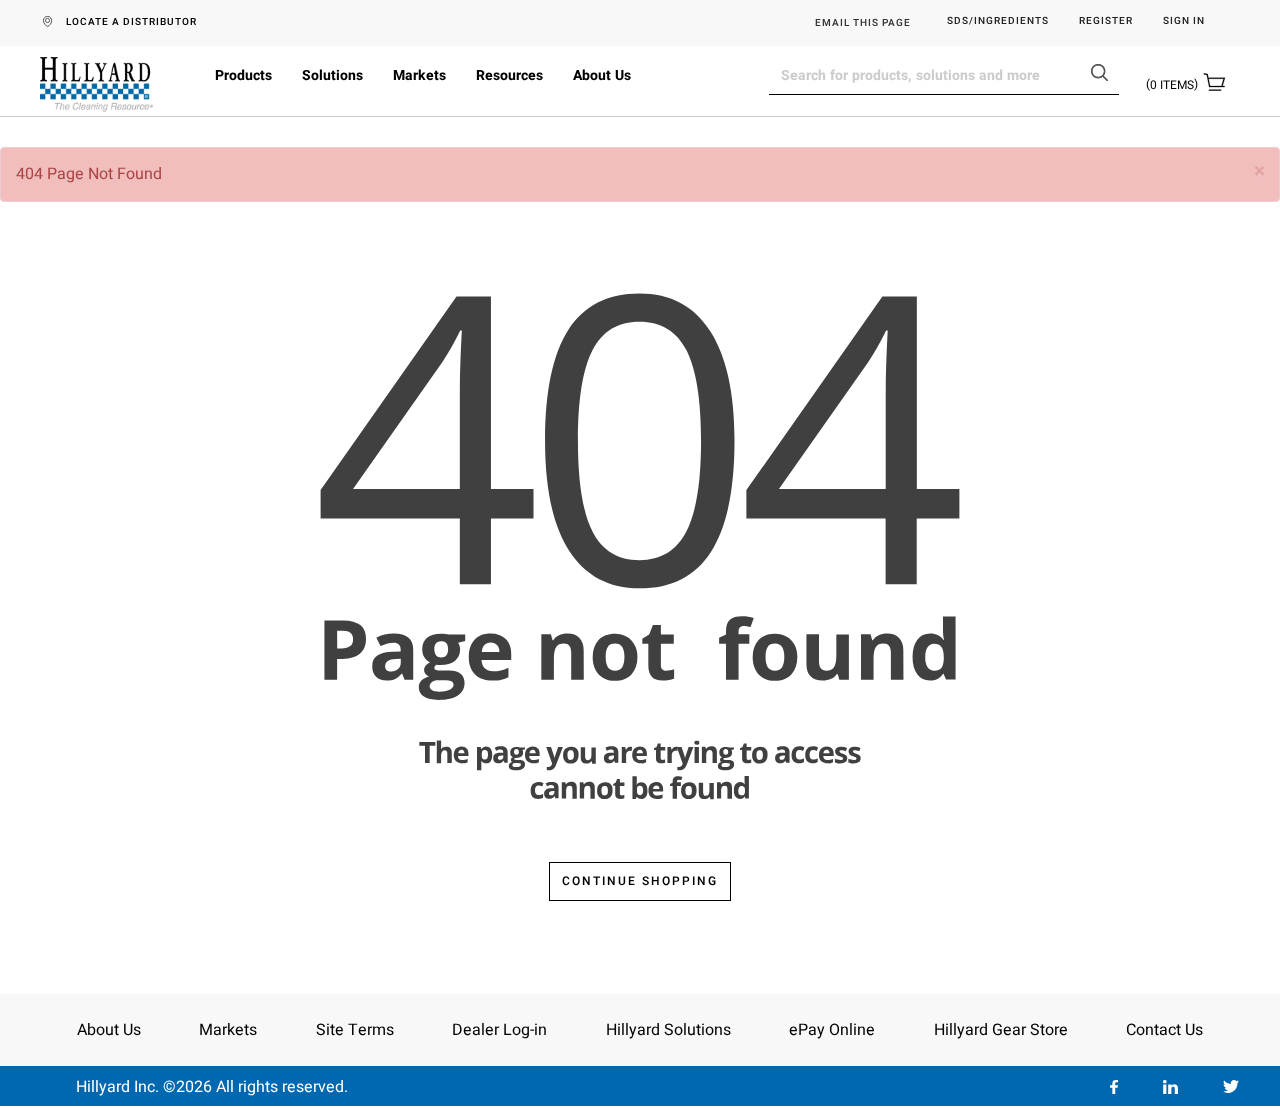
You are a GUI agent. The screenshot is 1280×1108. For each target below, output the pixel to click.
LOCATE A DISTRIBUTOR (131, 22)
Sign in (1184, 21)
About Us (602, 75)
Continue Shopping (640, 881)
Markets (419, 75)
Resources (509, 75)
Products (243, 75)
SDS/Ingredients (998, 21)
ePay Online (832, 1030)
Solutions (332, 75)
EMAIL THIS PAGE (863, 23)
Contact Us (1164, 1030)
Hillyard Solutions (668, 1030)
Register (1106, 21)
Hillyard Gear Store (1001, 1030)
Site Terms (355, 1030)
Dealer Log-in (499, 1030)
